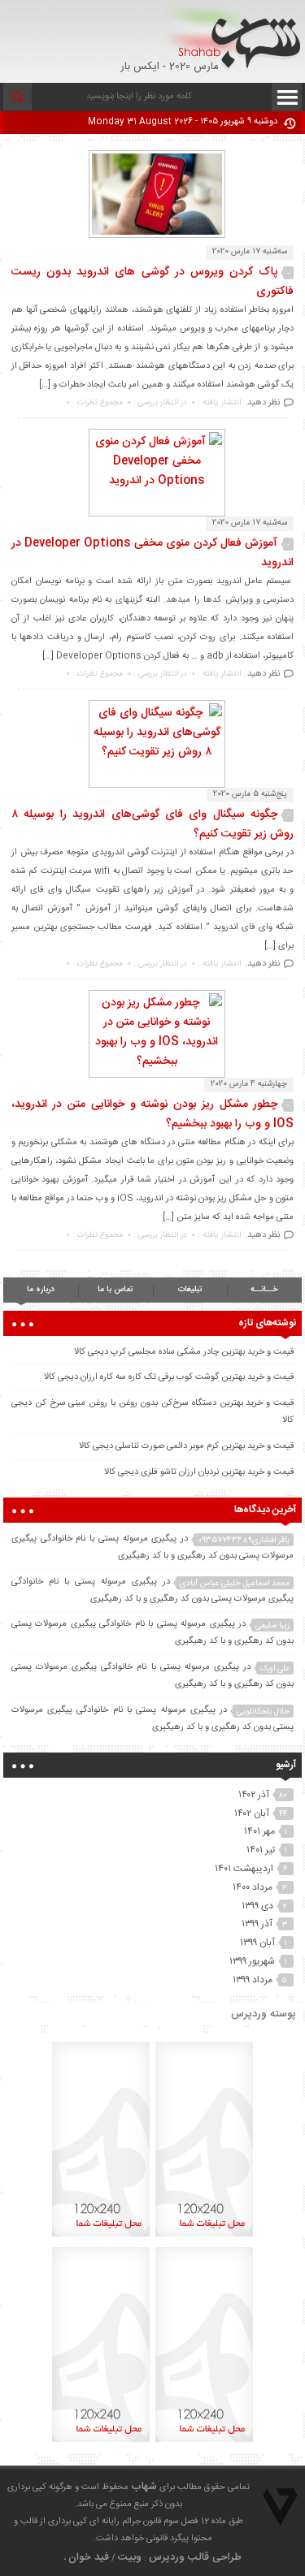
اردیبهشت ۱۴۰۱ (244, 1869)
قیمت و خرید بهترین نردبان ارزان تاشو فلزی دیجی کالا (199, 1472)
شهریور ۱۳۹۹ (252, 1961)
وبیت (130, 2557)
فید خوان (89, 2557)
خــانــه (264, 1290)
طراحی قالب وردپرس (195, 2557)
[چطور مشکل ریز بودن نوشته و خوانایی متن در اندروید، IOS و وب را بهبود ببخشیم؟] (153, 1061)
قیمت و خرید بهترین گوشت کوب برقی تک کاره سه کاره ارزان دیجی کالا (169, 1377)
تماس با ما (115, 1290)
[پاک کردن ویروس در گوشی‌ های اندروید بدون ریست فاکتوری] (153, 236)
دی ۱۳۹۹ (257, 1906)
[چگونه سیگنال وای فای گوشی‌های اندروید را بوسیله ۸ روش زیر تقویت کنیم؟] (153, 752)
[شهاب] (233, 38)
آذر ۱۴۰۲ (254, 1795)
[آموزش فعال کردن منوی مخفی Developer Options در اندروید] (153, 481)
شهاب (144, 2487)
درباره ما (41, 1290)
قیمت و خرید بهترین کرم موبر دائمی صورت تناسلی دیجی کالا (186, 1446)
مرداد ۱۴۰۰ (253, 1887)
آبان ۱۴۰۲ (252, 1813)
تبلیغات (190, 1290)
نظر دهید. (262, 403)
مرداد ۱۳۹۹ (253, 1980)
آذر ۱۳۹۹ (257, 1924)
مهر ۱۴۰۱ (259, 1831)
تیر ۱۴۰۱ (261, 1850)
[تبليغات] (204, 2237)
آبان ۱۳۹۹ (257, 1943)
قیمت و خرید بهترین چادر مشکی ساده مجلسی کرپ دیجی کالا (184, 1352)
